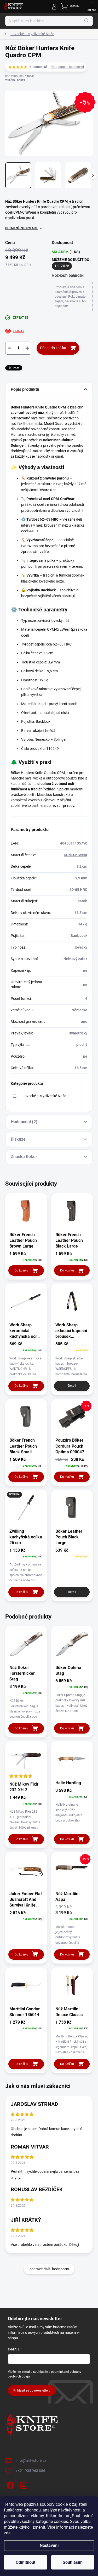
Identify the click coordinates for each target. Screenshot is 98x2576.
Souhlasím (73, 2562)
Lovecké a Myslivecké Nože (44, 1096)
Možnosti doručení (68, 276)
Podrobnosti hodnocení (67, 67)
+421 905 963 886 (30, 2471)
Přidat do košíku (53, 348)
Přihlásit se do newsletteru (32, 2390)
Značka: (15, 80)
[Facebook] (10, 2485)
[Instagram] (23, 2485)
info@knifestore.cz (31, 2460)
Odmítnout (25, 2562)
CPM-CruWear (76, 855)
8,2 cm (82, 866)
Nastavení (49, 2545)
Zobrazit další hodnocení (49, 2269)
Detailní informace (21, 228)
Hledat (86, 21)
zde (7, 2533)
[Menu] (91, 7)
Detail (72, 1386)
